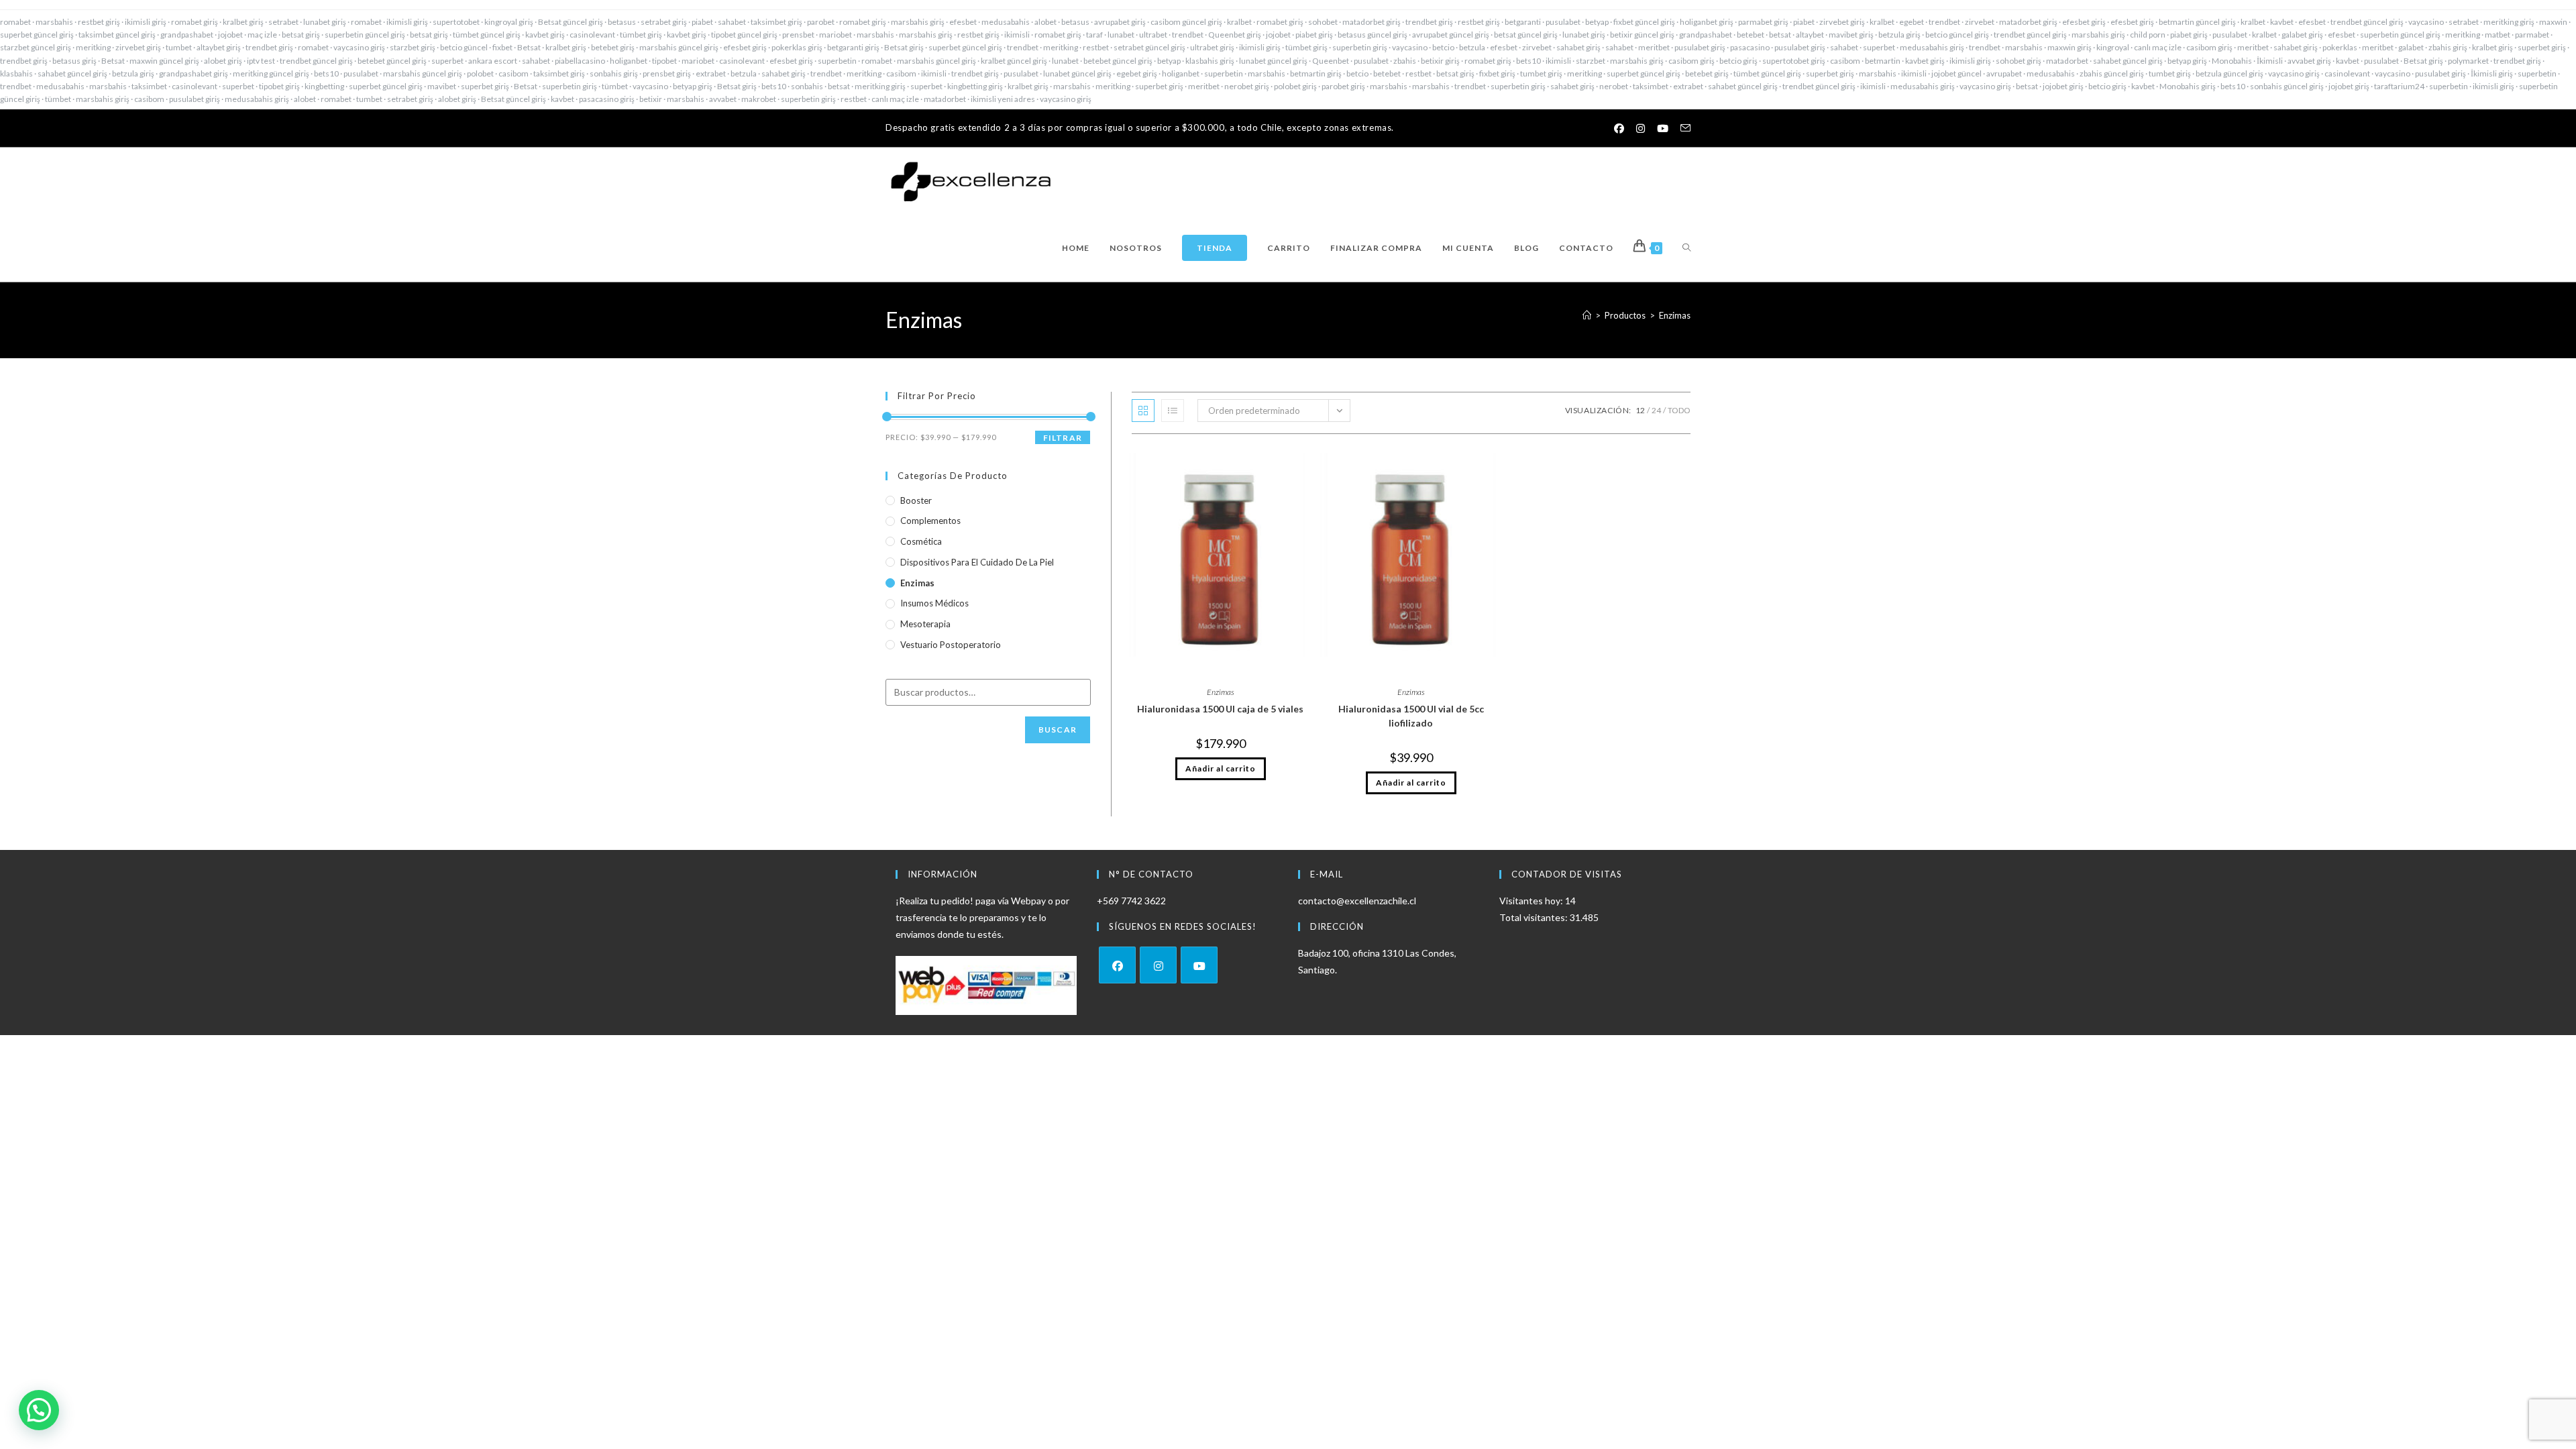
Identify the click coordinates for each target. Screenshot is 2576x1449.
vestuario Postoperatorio (951, 645)
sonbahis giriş (614, 73)
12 (1640, 410)
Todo (1679, 410)
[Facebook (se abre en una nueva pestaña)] (1619, 128)
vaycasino (2426, 22)
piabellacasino (580, 61)
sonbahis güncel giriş (2287, 86)
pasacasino (1750, 47)
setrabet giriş (664, 22)
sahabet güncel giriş (2128, 61)
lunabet (1121, 35)
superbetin (837, 61)
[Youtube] (1199, 965)
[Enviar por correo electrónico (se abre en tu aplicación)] (1682, 128)
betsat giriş (301, 35)
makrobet (759, 99)
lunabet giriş (325, 22)
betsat (1780, 35)
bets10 (1528, 61)
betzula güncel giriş (2230, 73)
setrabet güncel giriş (1149, 47)
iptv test (261, 61)
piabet (702, 22)
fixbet (502, 47)
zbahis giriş (2448, 47)
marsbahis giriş (918, 22)
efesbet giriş (2084, 22)
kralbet (1239, 22)
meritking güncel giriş (271, 73)
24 (1656, 410)
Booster (916, 500)
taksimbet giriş (776, 22)
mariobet (836, 35)
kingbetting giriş (975, 86)
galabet (2411, 47)
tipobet (664, 61)
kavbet (2282, 22)
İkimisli (2270, 61)
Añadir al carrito (1221, 768)
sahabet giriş (1578, 47)
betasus (622, 22)
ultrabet (1153, 35)
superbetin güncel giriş (365, 35)
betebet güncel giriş (392, 61)
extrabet (711, 73)
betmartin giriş (1316, 73)
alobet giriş (223, 61)
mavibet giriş (1851, 35)
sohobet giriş (2019, 61)
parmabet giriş (1763, 22)
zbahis (1405, 61)
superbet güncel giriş (37, 35)
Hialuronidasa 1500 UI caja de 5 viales (1220, 709)
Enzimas (1675, 315)
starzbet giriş (413, 47)
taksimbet (149, 86)
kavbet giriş (545, 35)
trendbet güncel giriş (2367, 22)
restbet (1096, 47)
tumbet (179, 47)
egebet (1912, 22)
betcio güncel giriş (1957, 35)
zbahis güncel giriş (2112, 73)
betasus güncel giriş (1373, 35)
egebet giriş (1137, 73)
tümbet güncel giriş (487, 35)
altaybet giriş (219, 47)
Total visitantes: (1535, 917)
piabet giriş (1314, 35)
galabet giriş (2302, 35)
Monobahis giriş (2188, 86)
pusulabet (1563, 22)
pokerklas (2340, 47)
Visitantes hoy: (1532, 901)
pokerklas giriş (797, 47)
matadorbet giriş (1372, 22)
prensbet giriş (667, 73)
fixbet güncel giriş (1644, 22)
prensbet (798, 35)
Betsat (529, 47)
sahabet (732, 22)
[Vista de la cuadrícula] (1143, 411)
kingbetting (324, 86)
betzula (1472, 47)
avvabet (723, 99)
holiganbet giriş (1707, 22)
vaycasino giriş (359, 47)
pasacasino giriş (607, 99)
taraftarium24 (2399, 86)
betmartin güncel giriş (2197, 22)
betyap (1597, 22)
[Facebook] (1117, 965)
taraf (1094, 35)
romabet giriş (195, 22)
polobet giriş (1295, 86)
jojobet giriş (2063, 86)
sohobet (1323, 22)
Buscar (1058, 730)
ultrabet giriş (1212, 47)
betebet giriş (613, 47)
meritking (2463, 35)
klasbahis (16, 73)
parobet (821, 22)
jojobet (230, 35)
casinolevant (592, 35)
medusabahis (1006, 22)
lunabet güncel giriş (1273, 61)
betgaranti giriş (853, 47)
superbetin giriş (1360, 47)
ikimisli (1017, 35)
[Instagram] (1158, 965)
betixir (651, 99)
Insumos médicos (934, 603)
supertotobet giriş (1794, 61)
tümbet (615, 86)
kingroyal (2113, 47)
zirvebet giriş (1842, 22)
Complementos (930, 521)
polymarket (2468, 61)
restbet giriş (99, 22)
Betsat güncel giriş (571, 22)
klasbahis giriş (1210, 61)
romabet (15, 22)
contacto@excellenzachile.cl (1357, 901)
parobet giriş (1343, 86)
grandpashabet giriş (194, 73)
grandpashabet (187, 35)
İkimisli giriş (2492, 73)
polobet (480, 73)
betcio (1443, 47)
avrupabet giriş (1120, 22)
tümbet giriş (641, 35)
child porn (2148, 35)
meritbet (1654, 47)
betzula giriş (1899, 35)
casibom (1845, 61)
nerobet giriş (1247, 86)
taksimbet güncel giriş (117, 35)
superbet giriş (2542, 47)
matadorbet (2067, 61)
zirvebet (1980, 22)
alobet (1045, 22)
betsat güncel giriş (1526, 35)
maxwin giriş (2070, 47)
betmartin (1883, 61)
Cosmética (921, 541)
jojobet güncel (1956, 73)
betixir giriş (1440, 61)
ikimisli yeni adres (1003, 99)
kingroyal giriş (509, 22)
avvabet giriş (2309, 61)
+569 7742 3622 (1131, 901)
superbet (1879, 47)
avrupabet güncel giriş (1451, 35)
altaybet (1810, 35)
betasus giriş (74, 61)
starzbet (1591, 61)
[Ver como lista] (1173, 411)
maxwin (2553, 22)
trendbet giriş (1429, 22)
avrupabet (2004, 73)
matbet (2498, 35)
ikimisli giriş (146, 22)
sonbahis (807, 86)
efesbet (963, 22)
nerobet (1614, 86)
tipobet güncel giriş (744, 35)
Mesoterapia (925, 624)
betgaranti (1523, 22)
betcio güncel (464, 47)
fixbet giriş (1497, 73)
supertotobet (456, 22)
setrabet (283, 22)
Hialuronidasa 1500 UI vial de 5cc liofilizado (1411, 716)
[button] (39, 1410)
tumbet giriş (1541, 73)
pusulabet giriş (1700, 47)
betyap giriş (2187, 61)
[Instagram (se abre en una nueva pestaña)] (1641, 128)
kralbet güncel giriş (1014, 61)
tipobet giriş (279, 86)
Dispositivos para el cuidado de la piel (977, 562)
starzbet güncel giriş (36, 47)
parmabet (2532, 35)
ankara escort (493, 61)
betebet (1751, 35)
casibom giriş (2209, 47)
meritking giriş (2509, 22)
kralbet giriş (243, 22)
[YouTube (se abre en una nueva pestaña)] (1663, 128)
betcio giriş (1738, 61)
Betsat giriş (904, 47)
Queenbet (1331, 61)
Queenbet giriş (1235, 35)
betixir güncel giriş (1642, 35)
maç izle (262, 35)
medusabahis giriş (1932, 47)
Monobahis (2232, 61)
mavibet (442, 86)
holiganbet (629, 61)
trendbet (1944, 22)
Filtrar (1063, 438)
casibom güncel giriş (1186, 22)
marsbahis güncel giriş (679, 47)
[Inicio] (1587, 315)
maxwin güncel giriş (164, 61)
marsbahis (54, 22)
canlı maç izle (2158, 47)
